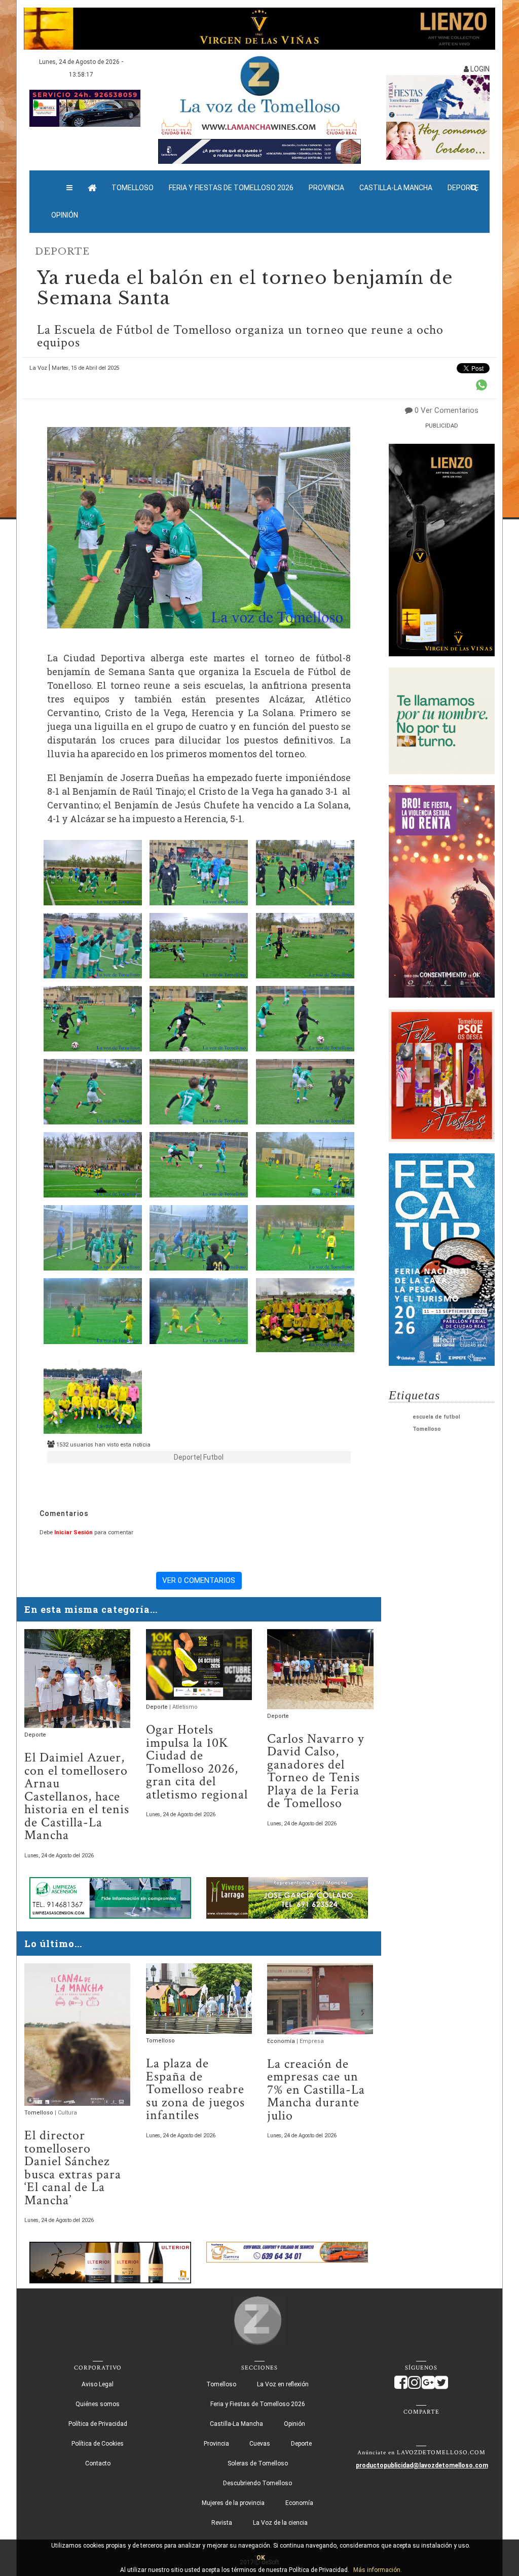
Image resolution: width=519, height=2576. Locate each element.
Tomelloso (133, 188)
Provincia (326, 188)
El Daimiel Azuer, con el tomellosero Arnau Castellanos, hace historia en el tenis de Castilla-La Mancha (77, 1796)
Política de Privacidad (98, 2424)
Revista (222, 2523)
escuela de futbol (436, 1417)
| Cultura (66, 2113)
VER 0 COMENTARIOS (199, 1580)
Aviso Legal (98, 2384)
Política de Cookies (98, 2444)
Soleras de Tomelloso (258, 2463)
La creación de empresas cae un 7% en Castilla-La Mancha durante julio (316, 2090)
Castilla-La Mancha (396, 188)
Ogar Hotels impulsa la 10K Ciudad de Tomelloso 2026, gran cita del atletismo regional (197, 1762)
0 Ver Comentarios (447, 410)
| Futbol (212, 1457)
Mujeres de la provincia (233, 2503)
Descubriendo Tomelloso (257, 2483)
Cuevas (260, 2444)
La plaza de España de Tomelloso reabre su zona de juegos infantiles (195, 2089)
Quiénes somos (98, 2404)
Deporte (62, 252)
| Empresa (310, 2041)
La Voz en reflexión (283, 2384)
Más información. (378, 2570)
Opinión (65, 215)
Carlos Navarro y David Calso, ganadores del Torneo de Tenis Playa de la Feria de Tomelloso (316, 1771)
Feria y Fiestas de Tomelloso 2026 (231, 188)
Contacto (98, 2463)
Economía (282, 2041)
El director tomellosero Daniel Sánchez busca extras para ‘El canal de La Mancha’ (73, 2168)
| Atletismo (183, 1707)
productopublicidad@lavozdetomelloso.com (422, 2465)
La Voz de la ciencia (280, 2523)
